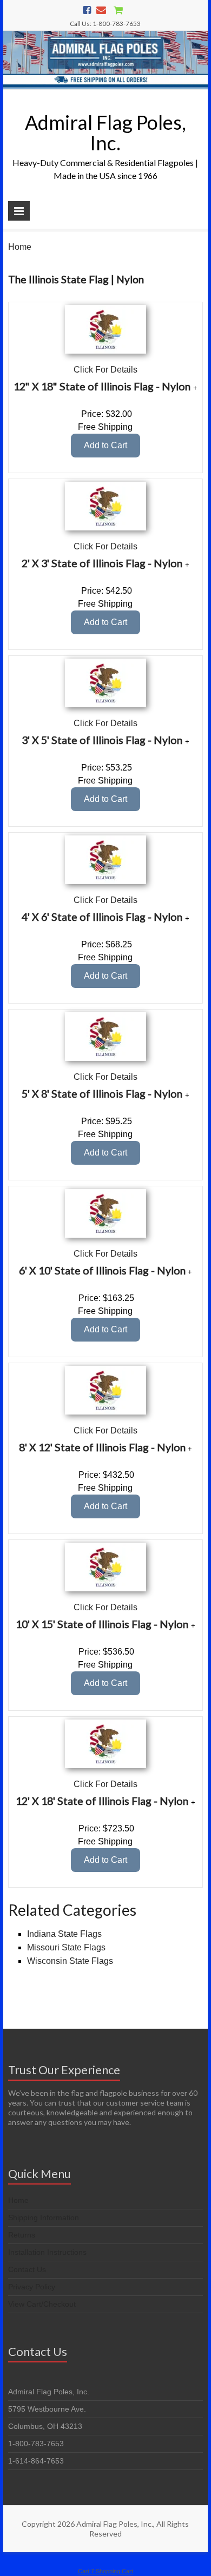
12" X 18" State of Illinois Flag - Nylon (102, 386)
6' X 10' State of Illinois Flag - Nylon (102, 1270)
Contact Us (27, 2269)
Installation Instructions (47, 2252)
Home (20, 247)
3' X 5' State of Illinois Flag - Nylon (102, 740)
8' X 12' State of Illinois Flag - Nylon (102, 1447)
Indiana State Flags (64, 1934)
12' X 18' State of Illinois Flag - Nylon (102, 1801)
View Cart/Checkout (42, 2304)
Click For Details (105, 370)
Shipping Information (44, 2218)
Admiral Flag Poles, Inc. (105, 132)
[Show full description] (195, 388)
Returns (22, 2235)
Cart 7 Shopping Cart (105, 2571)
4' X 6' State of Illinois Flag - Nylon (102, 917)
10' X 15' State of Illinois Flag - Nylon (102, 1624)
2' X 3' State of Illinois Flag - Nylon (102, 563)
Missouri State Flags (66, 1947)
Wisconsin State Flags (70, 1961)
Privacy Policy (32, 2287)
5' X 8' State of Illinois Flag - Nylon (102, 1094)
